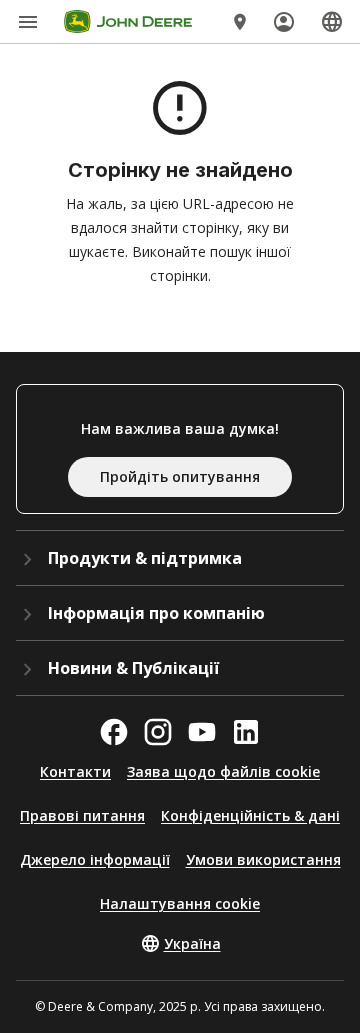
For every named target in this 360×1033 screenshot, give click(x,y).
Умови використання (263, 859)
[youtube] (202, 732)
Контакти (75, 771)
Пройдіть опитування (180, 476)
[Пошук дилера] (240, 22)
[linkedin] (246, 732)
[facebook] (114, 732)
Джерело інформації (95, 859)
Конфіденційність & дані (250, 815)
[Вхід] (284, 22)
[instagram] (158, 732)
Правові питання (82, 815)
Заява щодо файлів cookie (223, 771)
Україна (192, 943)
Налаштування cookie (180, 903)
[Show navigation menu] (28, 22)
